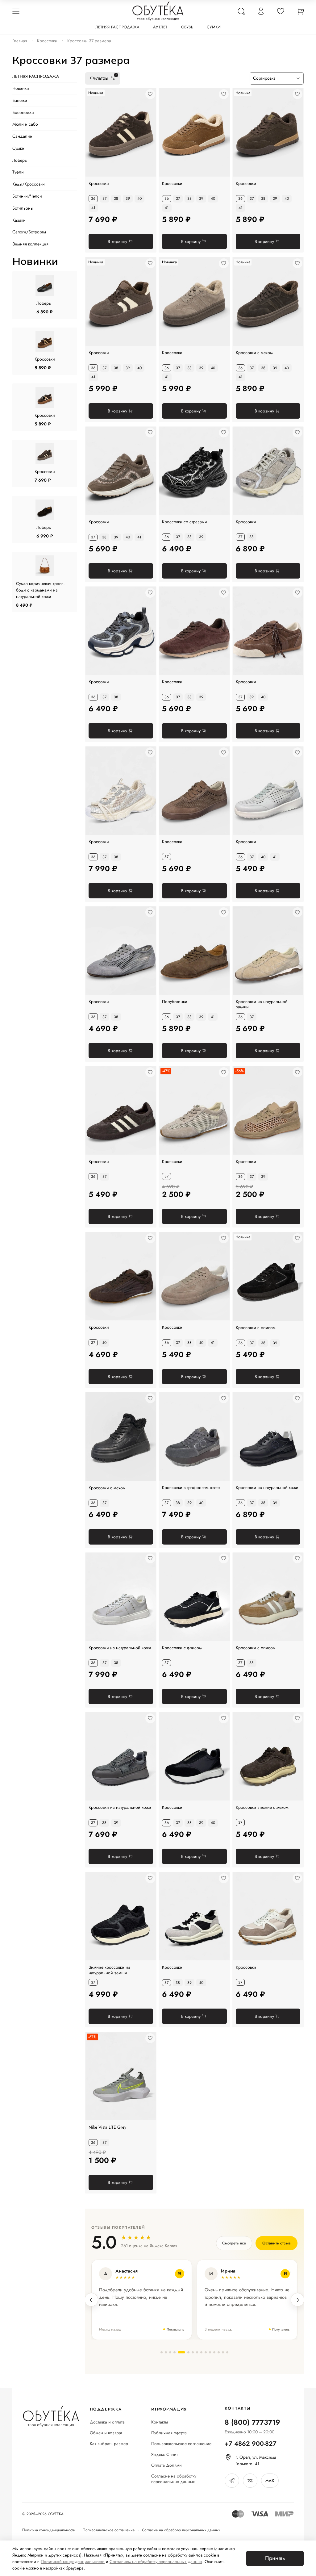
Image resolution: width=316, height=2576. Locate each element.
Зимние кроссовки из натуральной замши (109, 1970)
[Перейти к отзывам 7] (193, 2352)
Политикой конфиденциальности (73, 2561)
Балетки (20, 100)
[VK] (250, 2481)
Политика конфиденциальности (49, 2530)
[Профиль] (261, 11)
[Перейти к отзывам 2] (166, 2352)
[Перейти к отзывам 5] (179, 2352)
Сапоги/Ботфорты (29, 232)
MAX (270, 2481)
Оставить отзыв (276, 2243)
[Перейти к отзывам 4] (175, 2352)
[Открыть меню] (16, 11)
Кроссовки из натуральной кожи (267, 1488)
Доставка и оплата (107, 2422)
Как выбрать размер (109, 2444)
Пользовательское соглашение (181, 2444)
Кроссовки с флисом (182, 1648)
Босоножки (23, 112)
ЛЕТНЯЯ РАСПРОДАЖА (117, 27)
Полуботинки (175, 1002)
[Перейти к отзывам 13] (219, 2352)
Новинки (21, 88)
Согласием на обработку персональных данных (156, 2561)
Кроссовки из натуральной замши (262, 1004)
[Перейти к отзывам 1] (162, 2352)
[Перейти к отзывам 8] (197, 2352)
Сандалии (22, 136)
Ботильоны (23, 208)
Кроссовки (47, 41)
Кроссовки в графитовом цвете (191, 1488)
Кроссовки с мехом (254, 353)
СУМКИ (214, 27)
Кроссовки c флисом (256, 1328)
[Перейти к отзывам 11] (210, 2352)
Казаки (19, 220)
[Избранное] (281, 11)
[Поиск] (241, 11)
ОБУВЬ (187, 27)
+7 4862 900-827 (251, 2444)
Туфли (18, 172)
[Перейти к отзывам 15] (227, 2352)
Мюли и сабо (25, 124)
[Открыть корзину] (300, 11)
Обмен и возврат (106, 2433)
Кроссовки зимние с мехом (262, 1808)
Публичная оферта (169, 2433)
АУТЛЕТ (160, 27)
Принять (275, 2558)
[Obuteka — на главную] (158, 11)
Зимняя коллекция (30, 244)
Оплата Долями (166, 2465)
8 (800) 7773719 (252, 2422)
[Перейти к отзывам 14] (223, 2352)
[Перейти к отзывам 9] (201, 2352)
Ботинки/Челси (27, 196)
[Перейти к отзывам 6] (186, 2352)
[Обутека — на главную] (51, 2416)
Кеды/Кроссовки (29, 184)
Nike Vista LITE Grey (107, 2127)
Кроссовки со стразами (185, 522)
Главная (20, 41)
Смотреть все (234, 2243)
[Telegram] (232, 2481)
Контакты (160, 2422)
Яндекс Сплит (164, 2455)
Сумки (18, 148)
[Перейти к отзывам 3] (170, 2352)
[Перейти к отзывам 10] (206, 2352)
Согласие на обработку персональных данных (174, 2479)
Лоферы (20, 160)
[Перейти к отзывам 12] (214, 2352)
